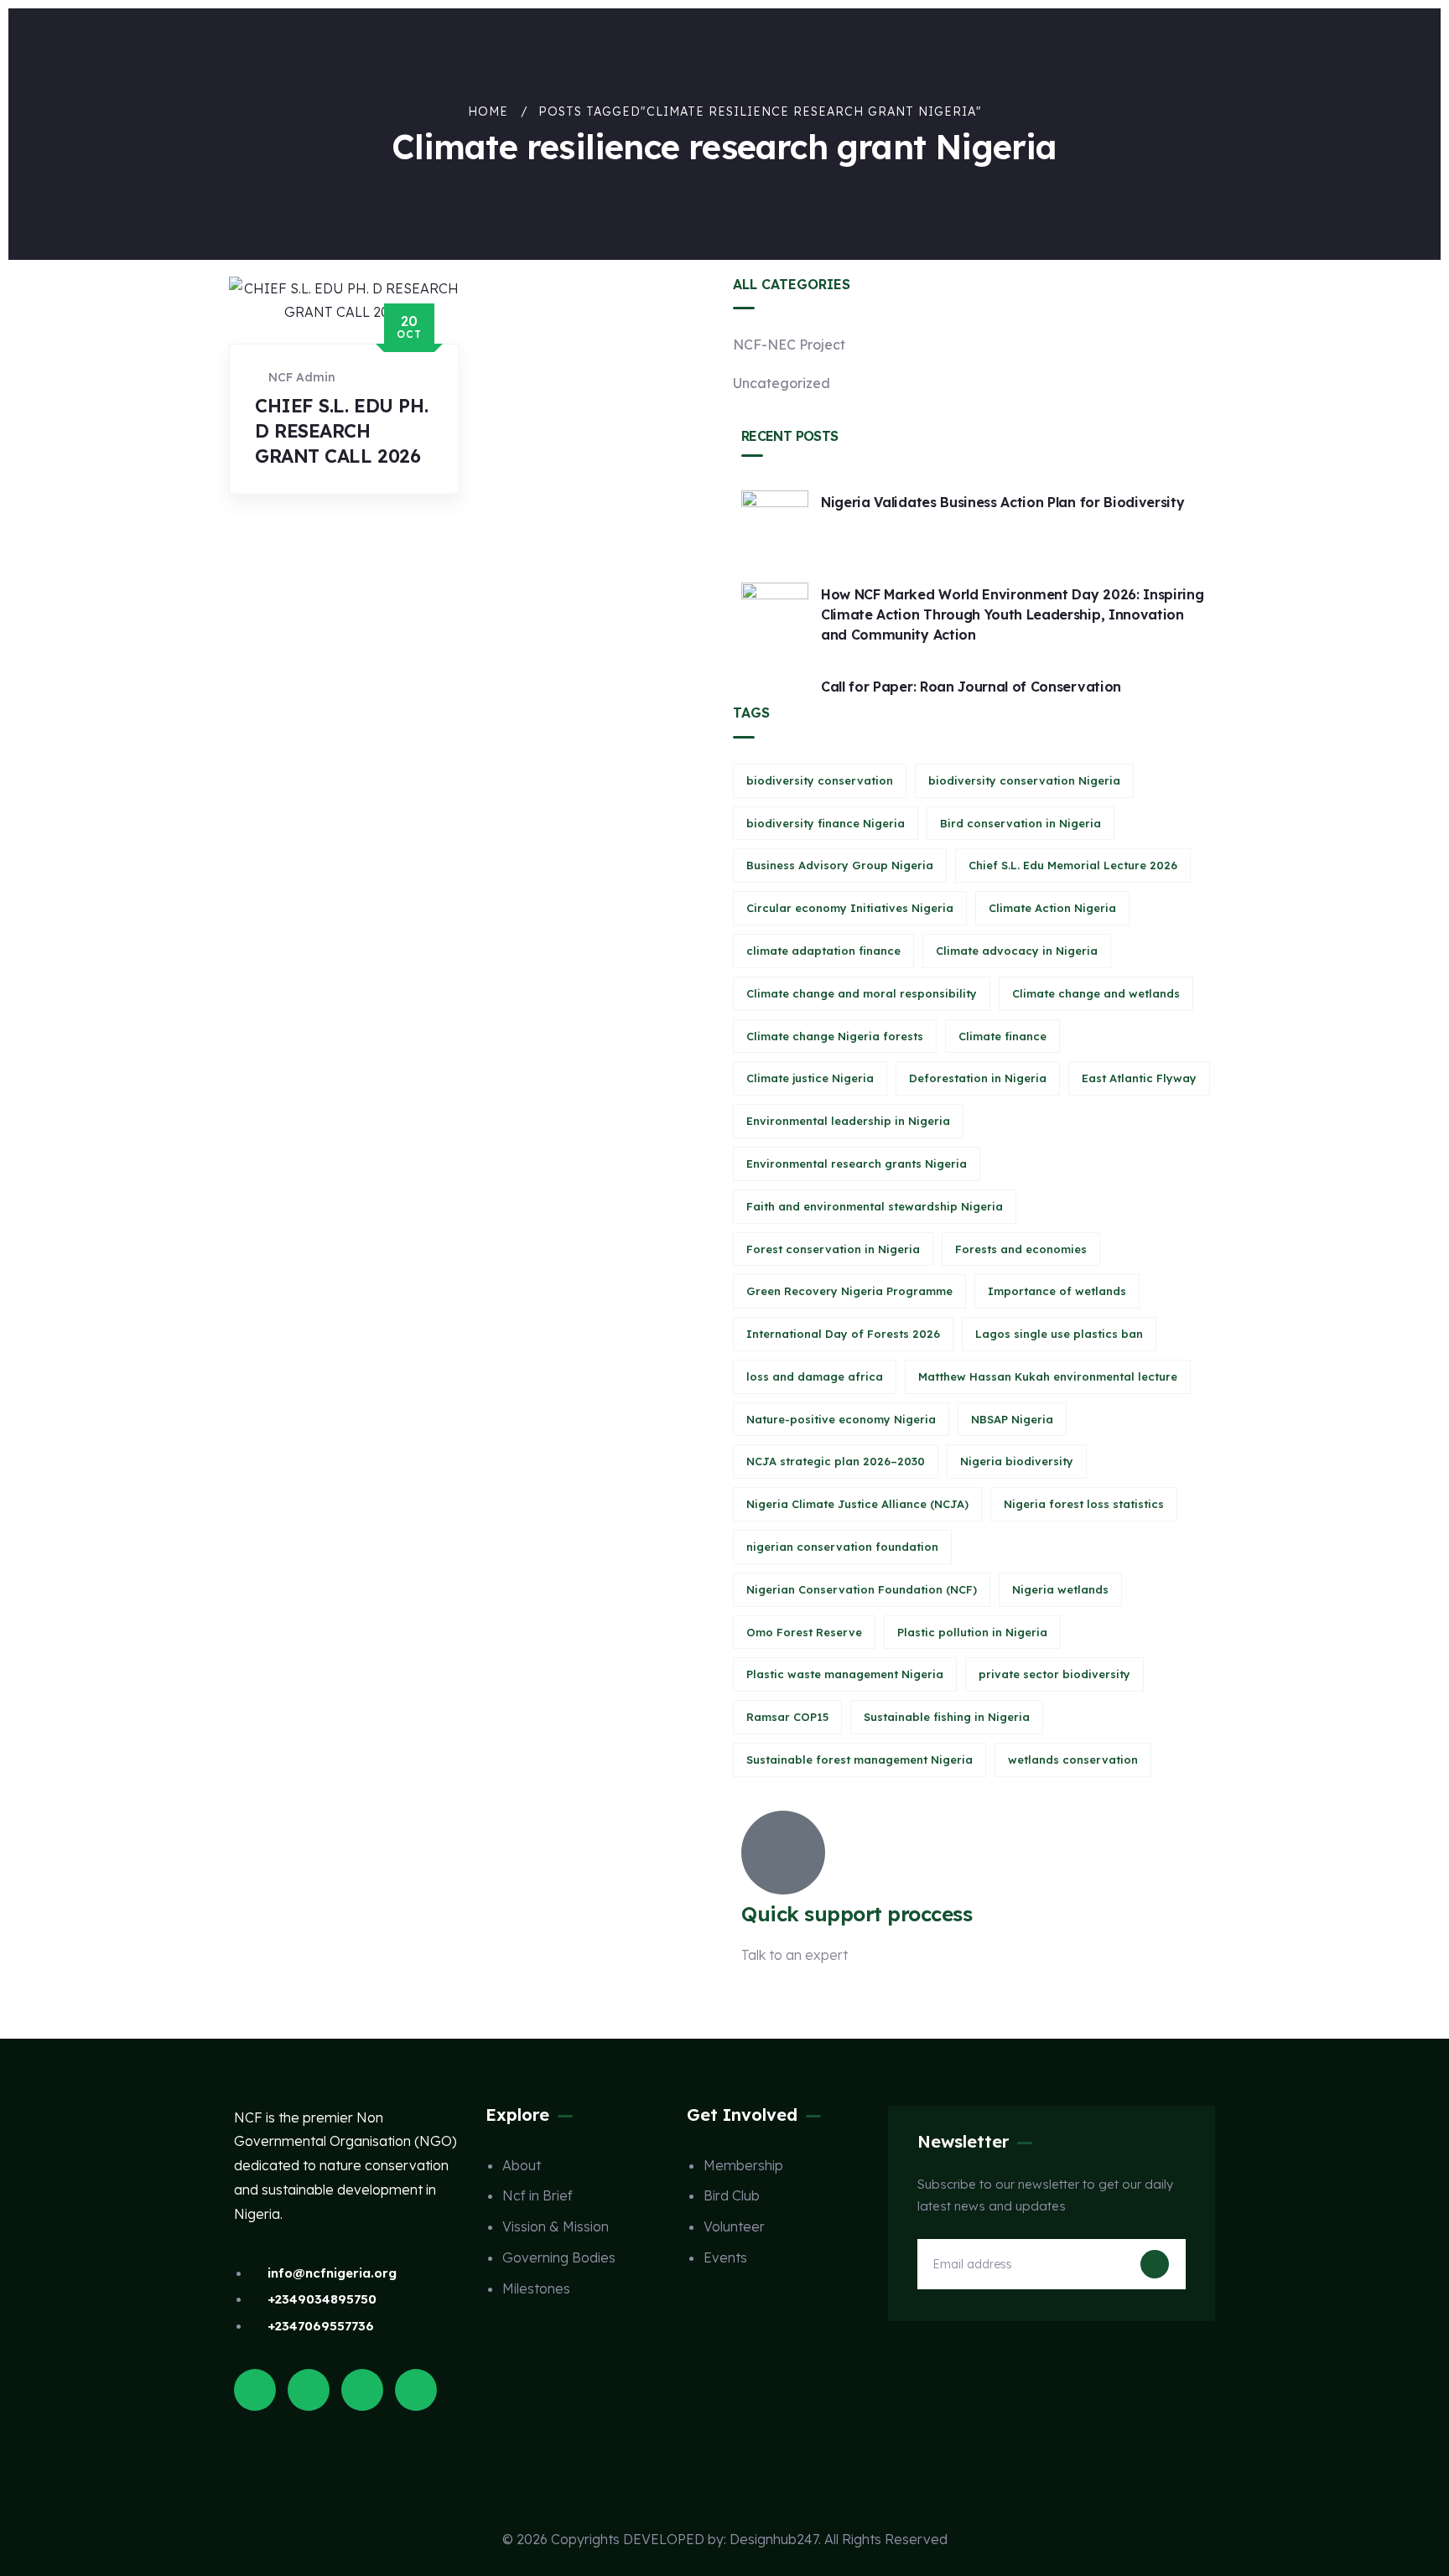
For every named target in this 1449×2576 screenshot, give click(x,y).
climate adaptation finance (823, 951)
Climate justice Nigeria (810, 1078)
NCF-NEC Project (789, 345)
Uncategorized (782, 383)
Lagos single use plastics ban (1059, 1334)
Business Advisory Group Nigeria (840, 865)
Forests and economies (1021, 1249)
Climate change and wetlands (1096, 993)
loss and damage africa (815, 1376)
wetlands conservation (1073, 1760)
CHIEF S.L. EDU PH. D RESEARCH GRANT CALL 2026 (341, 431)
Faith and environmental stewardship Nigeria (875, 1206)
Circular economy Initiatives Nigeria (850, 908)
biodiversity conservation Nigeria (1024, 780)
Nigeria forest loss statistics (1084, 1504)
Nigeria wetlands (1060, 1589)
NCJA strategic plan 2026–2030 (836, 1461)
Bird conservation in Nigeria (1021, 823)
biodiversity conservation (820, 780)
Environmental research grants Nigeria (857, 1164)
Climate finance (1002, 1036)
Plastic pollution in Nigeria (972, 1632)
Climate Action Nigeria (1052, 908)
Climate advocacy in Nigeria (1017, 951)
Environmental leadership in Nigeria (848, 1121)
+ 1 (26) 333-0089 (796, 1996)
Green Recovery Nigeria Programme (849, 1291)
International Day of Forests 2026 (843, 1334)
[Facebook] (309, 2390)
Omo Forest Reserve (804, 1632)
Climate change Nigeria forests (835, 1036)
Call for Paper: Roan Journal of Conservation (971, 687)
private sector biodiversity (1054, 1674)
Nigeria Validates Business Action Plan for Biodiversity (1002, 502)
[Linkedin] (416, 2390)
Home (488, 111)
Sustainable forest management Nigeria (860, 1760)
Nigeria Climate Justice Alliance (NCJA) (857, 1504)
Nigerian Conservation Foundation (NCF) (862, 1589)
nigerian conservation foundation (842, 1547)
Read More (301, 510)
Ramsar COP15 (787, 1717)
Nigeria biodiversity (1017, 1461)
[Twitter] (255, 2390)
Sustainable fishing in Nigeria (947, 1717)
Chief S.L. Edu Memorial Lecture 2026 (1073, 865)
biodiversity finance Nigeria (826, 823)
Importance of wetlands (1057, 1291)
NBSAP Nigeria (1012, 1419)
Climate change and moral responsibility (862, 993)
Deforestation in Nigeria (978, 1078)
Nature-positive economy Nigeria (841, 1419)
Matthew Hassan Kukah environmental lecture (1048, 1376)
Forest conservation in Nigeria (833, 1249)
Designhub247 (774, 2539)
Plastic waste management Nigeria (845, 1674)
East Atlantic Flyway (1139, 1078)
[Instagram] (362, 2390)
